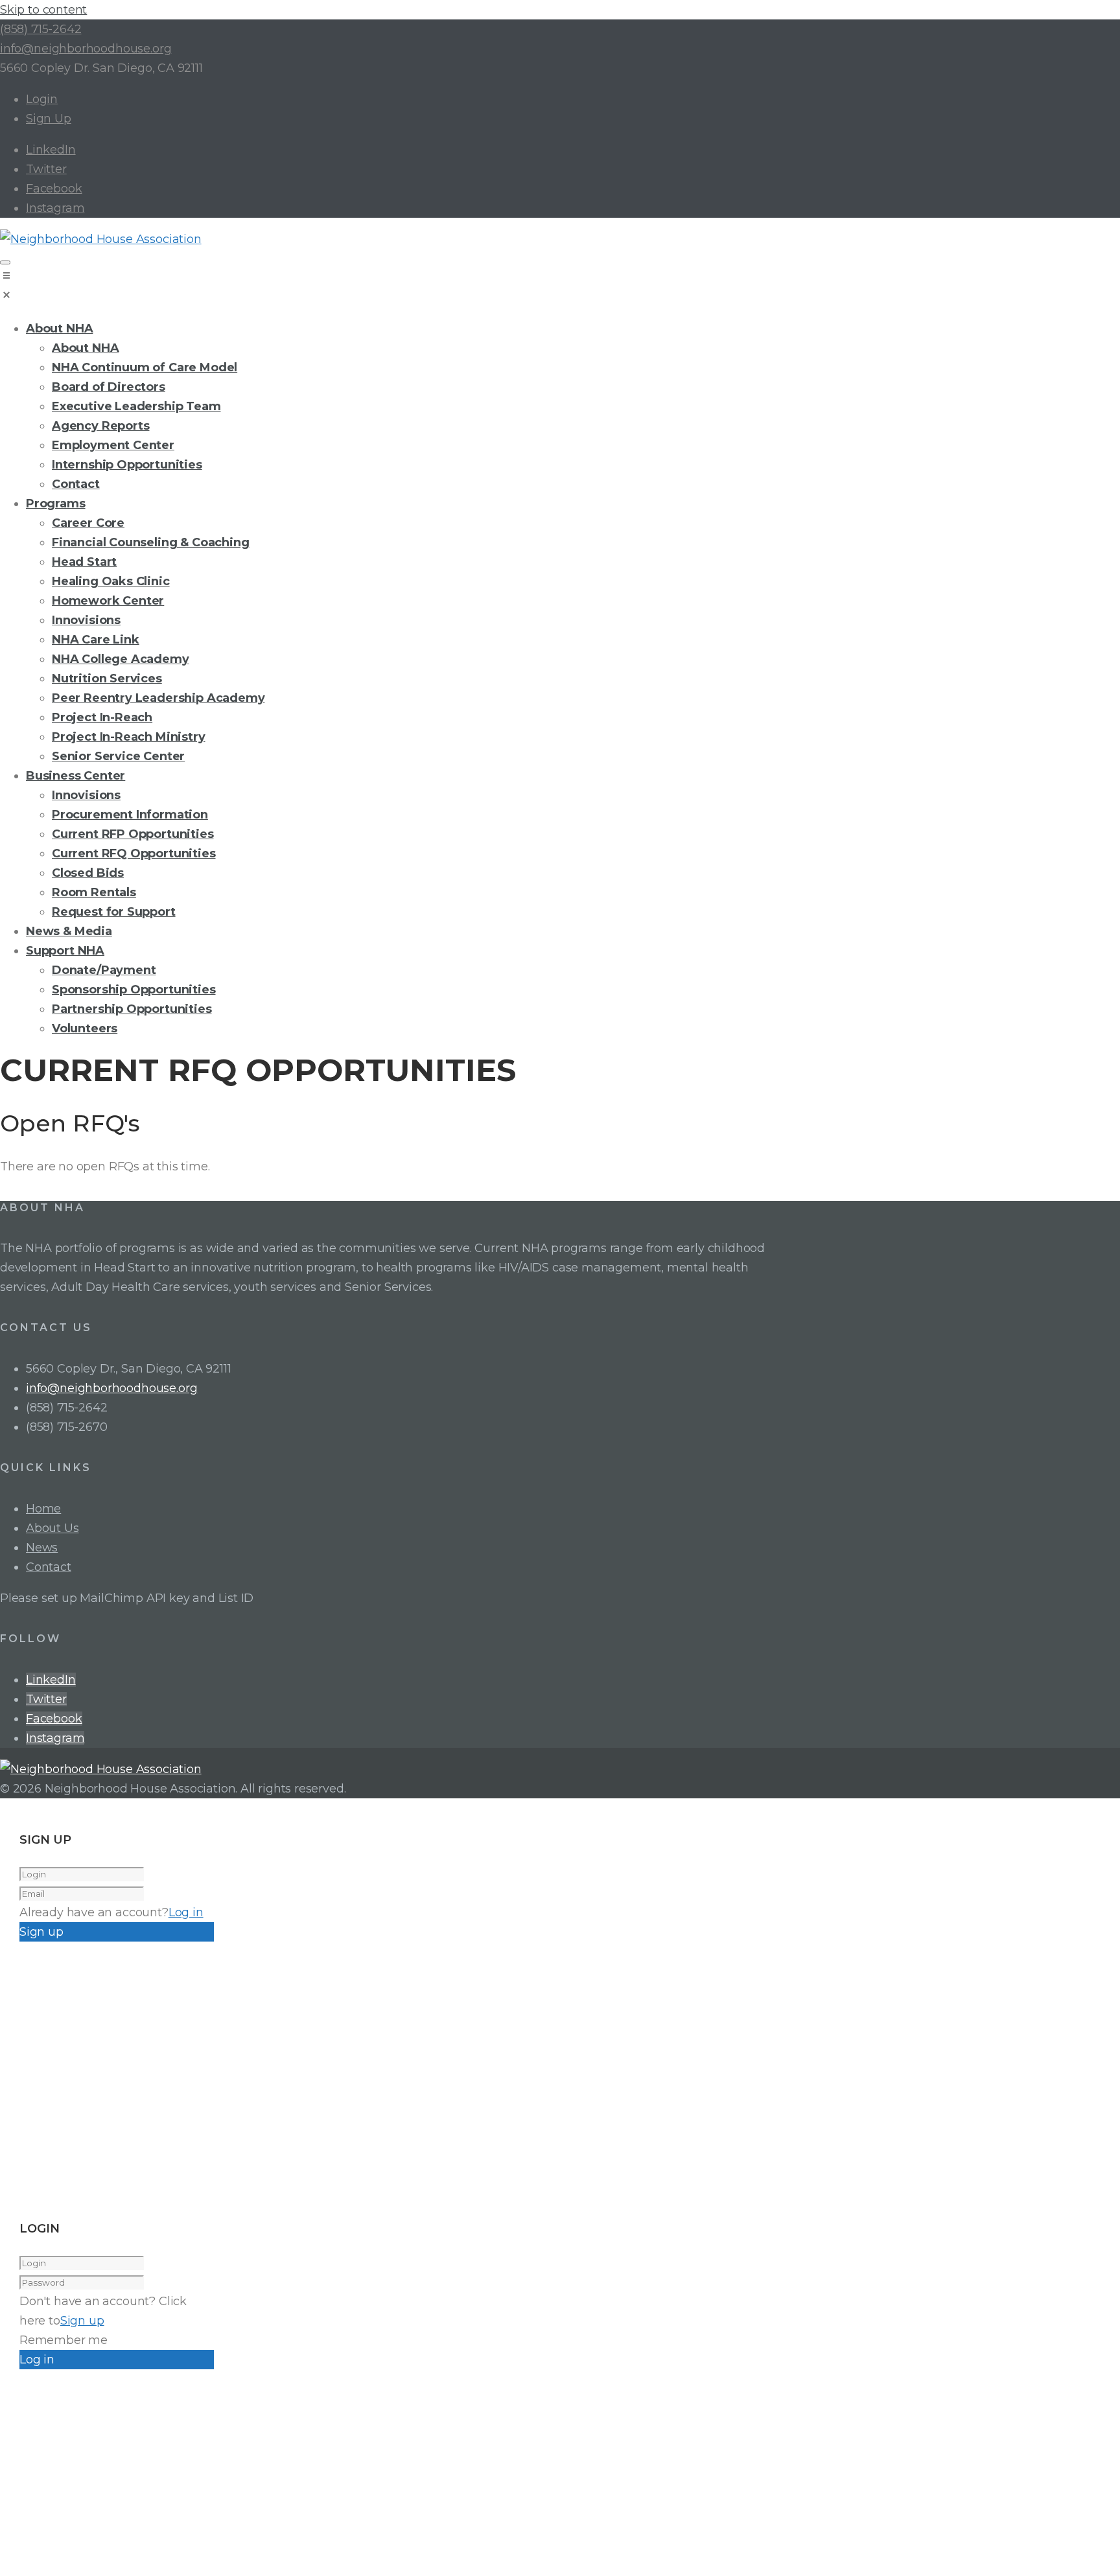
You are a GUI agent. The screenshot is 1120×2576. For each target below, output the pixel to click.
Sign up (82, 2321)
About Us (52, 1528)
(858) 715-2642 (41, 29)
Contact (49, 1567)
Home (43, 1509)
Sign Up (49, 119)
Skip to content (43, 10)
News (42, 1548)
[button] (560, 288)
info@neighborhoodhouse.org (86, 49)
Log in (186, 1912)
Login (42, 99)
